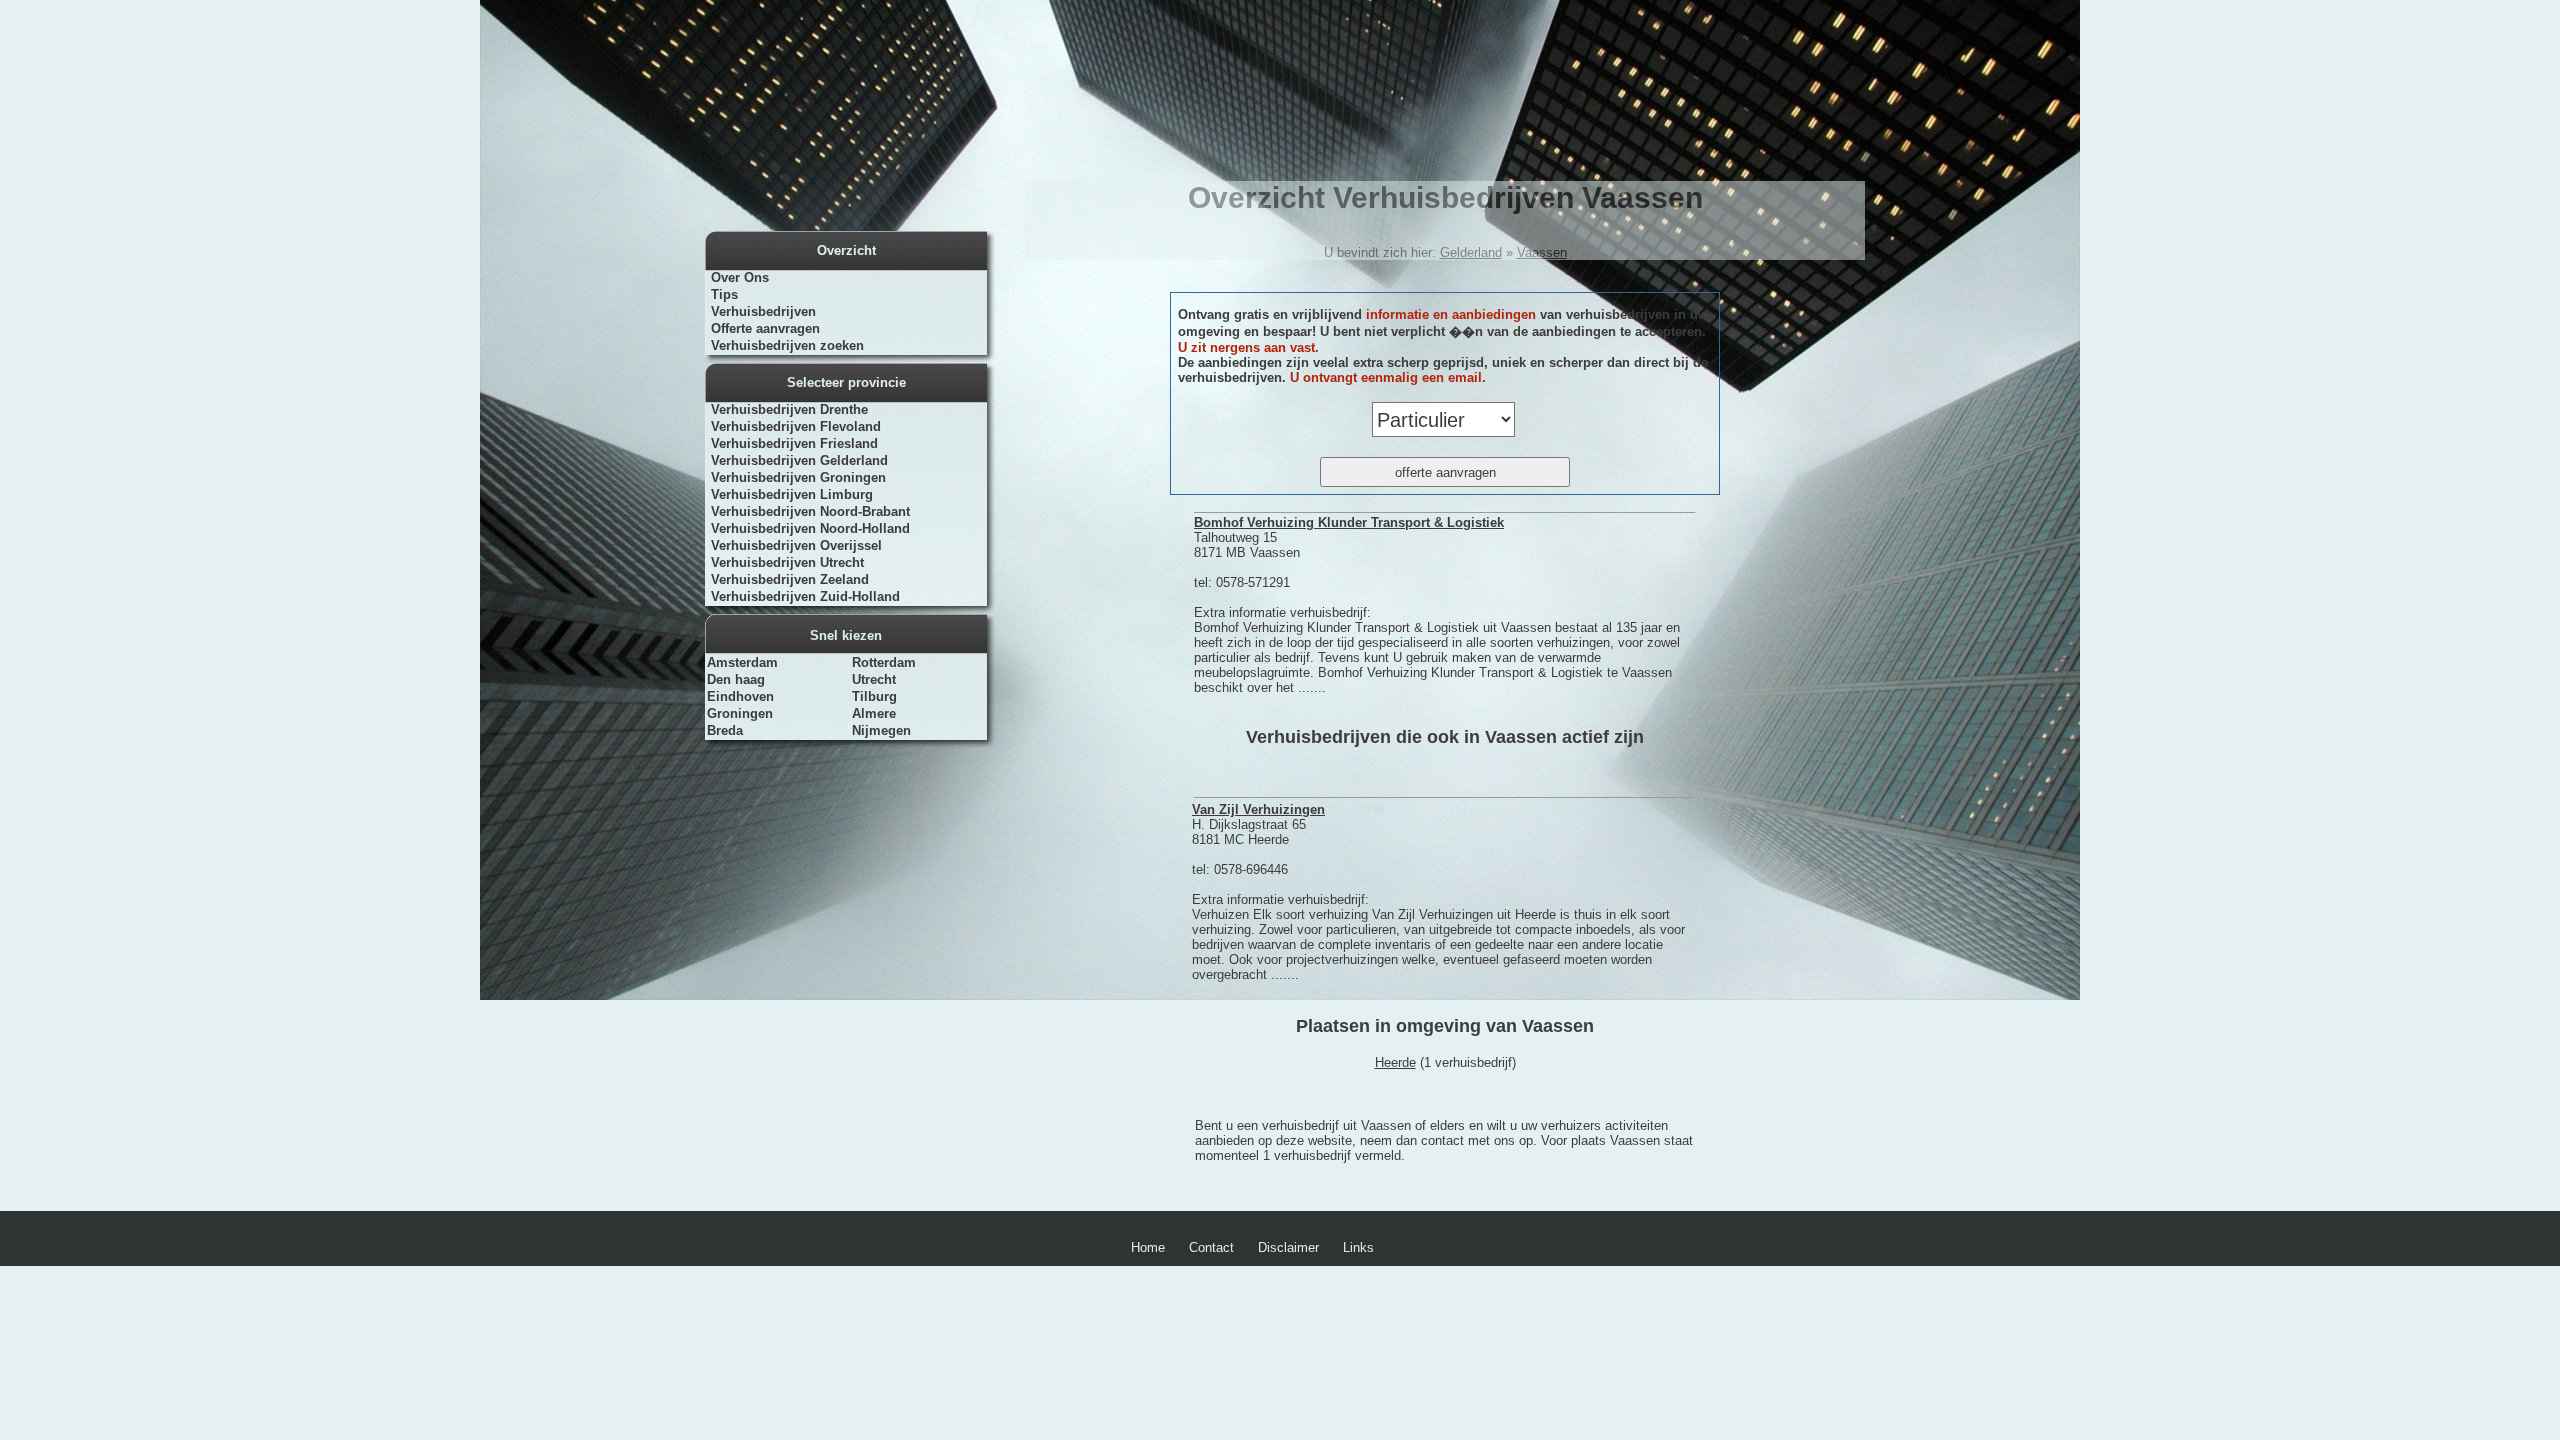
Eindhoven (740, 696)
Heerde (1395, 1062)
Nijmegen (881, 730)
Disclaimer (1288, 1247)
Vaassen (1542, 252)
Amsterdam (742, 662)
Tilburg (874, 696)
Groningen (740, 713)
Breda (725, 730)
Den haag (736, 679)
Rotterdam (884, 662)
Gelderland (1471, 252)
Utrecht (874, 679)
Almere (874, 713)
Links (1358, 1247)
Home (1148, 1247)
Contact (1211, 1247)
